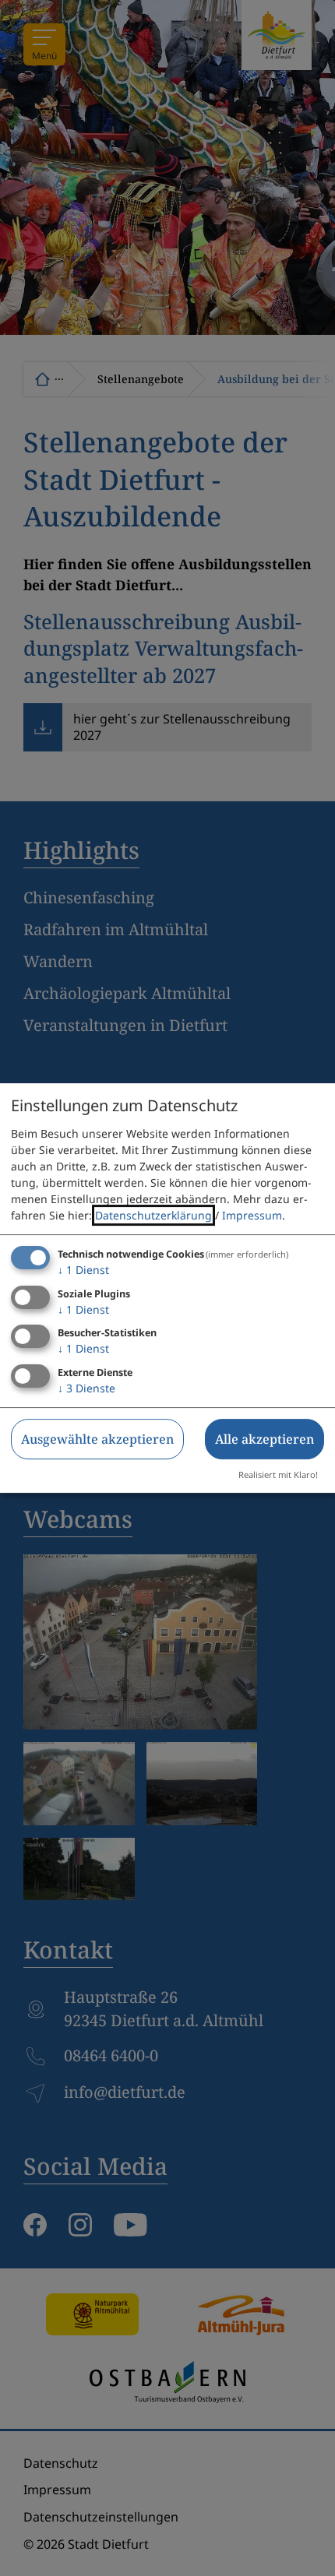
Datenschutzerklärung (153, 1215)
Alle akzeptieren (264, 1439)
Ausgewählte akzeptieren (97, 1439)
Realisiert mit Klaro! (278, 1475)
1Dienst (83, 1270)
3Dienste (86, 1388)
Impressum (252, 1215)
